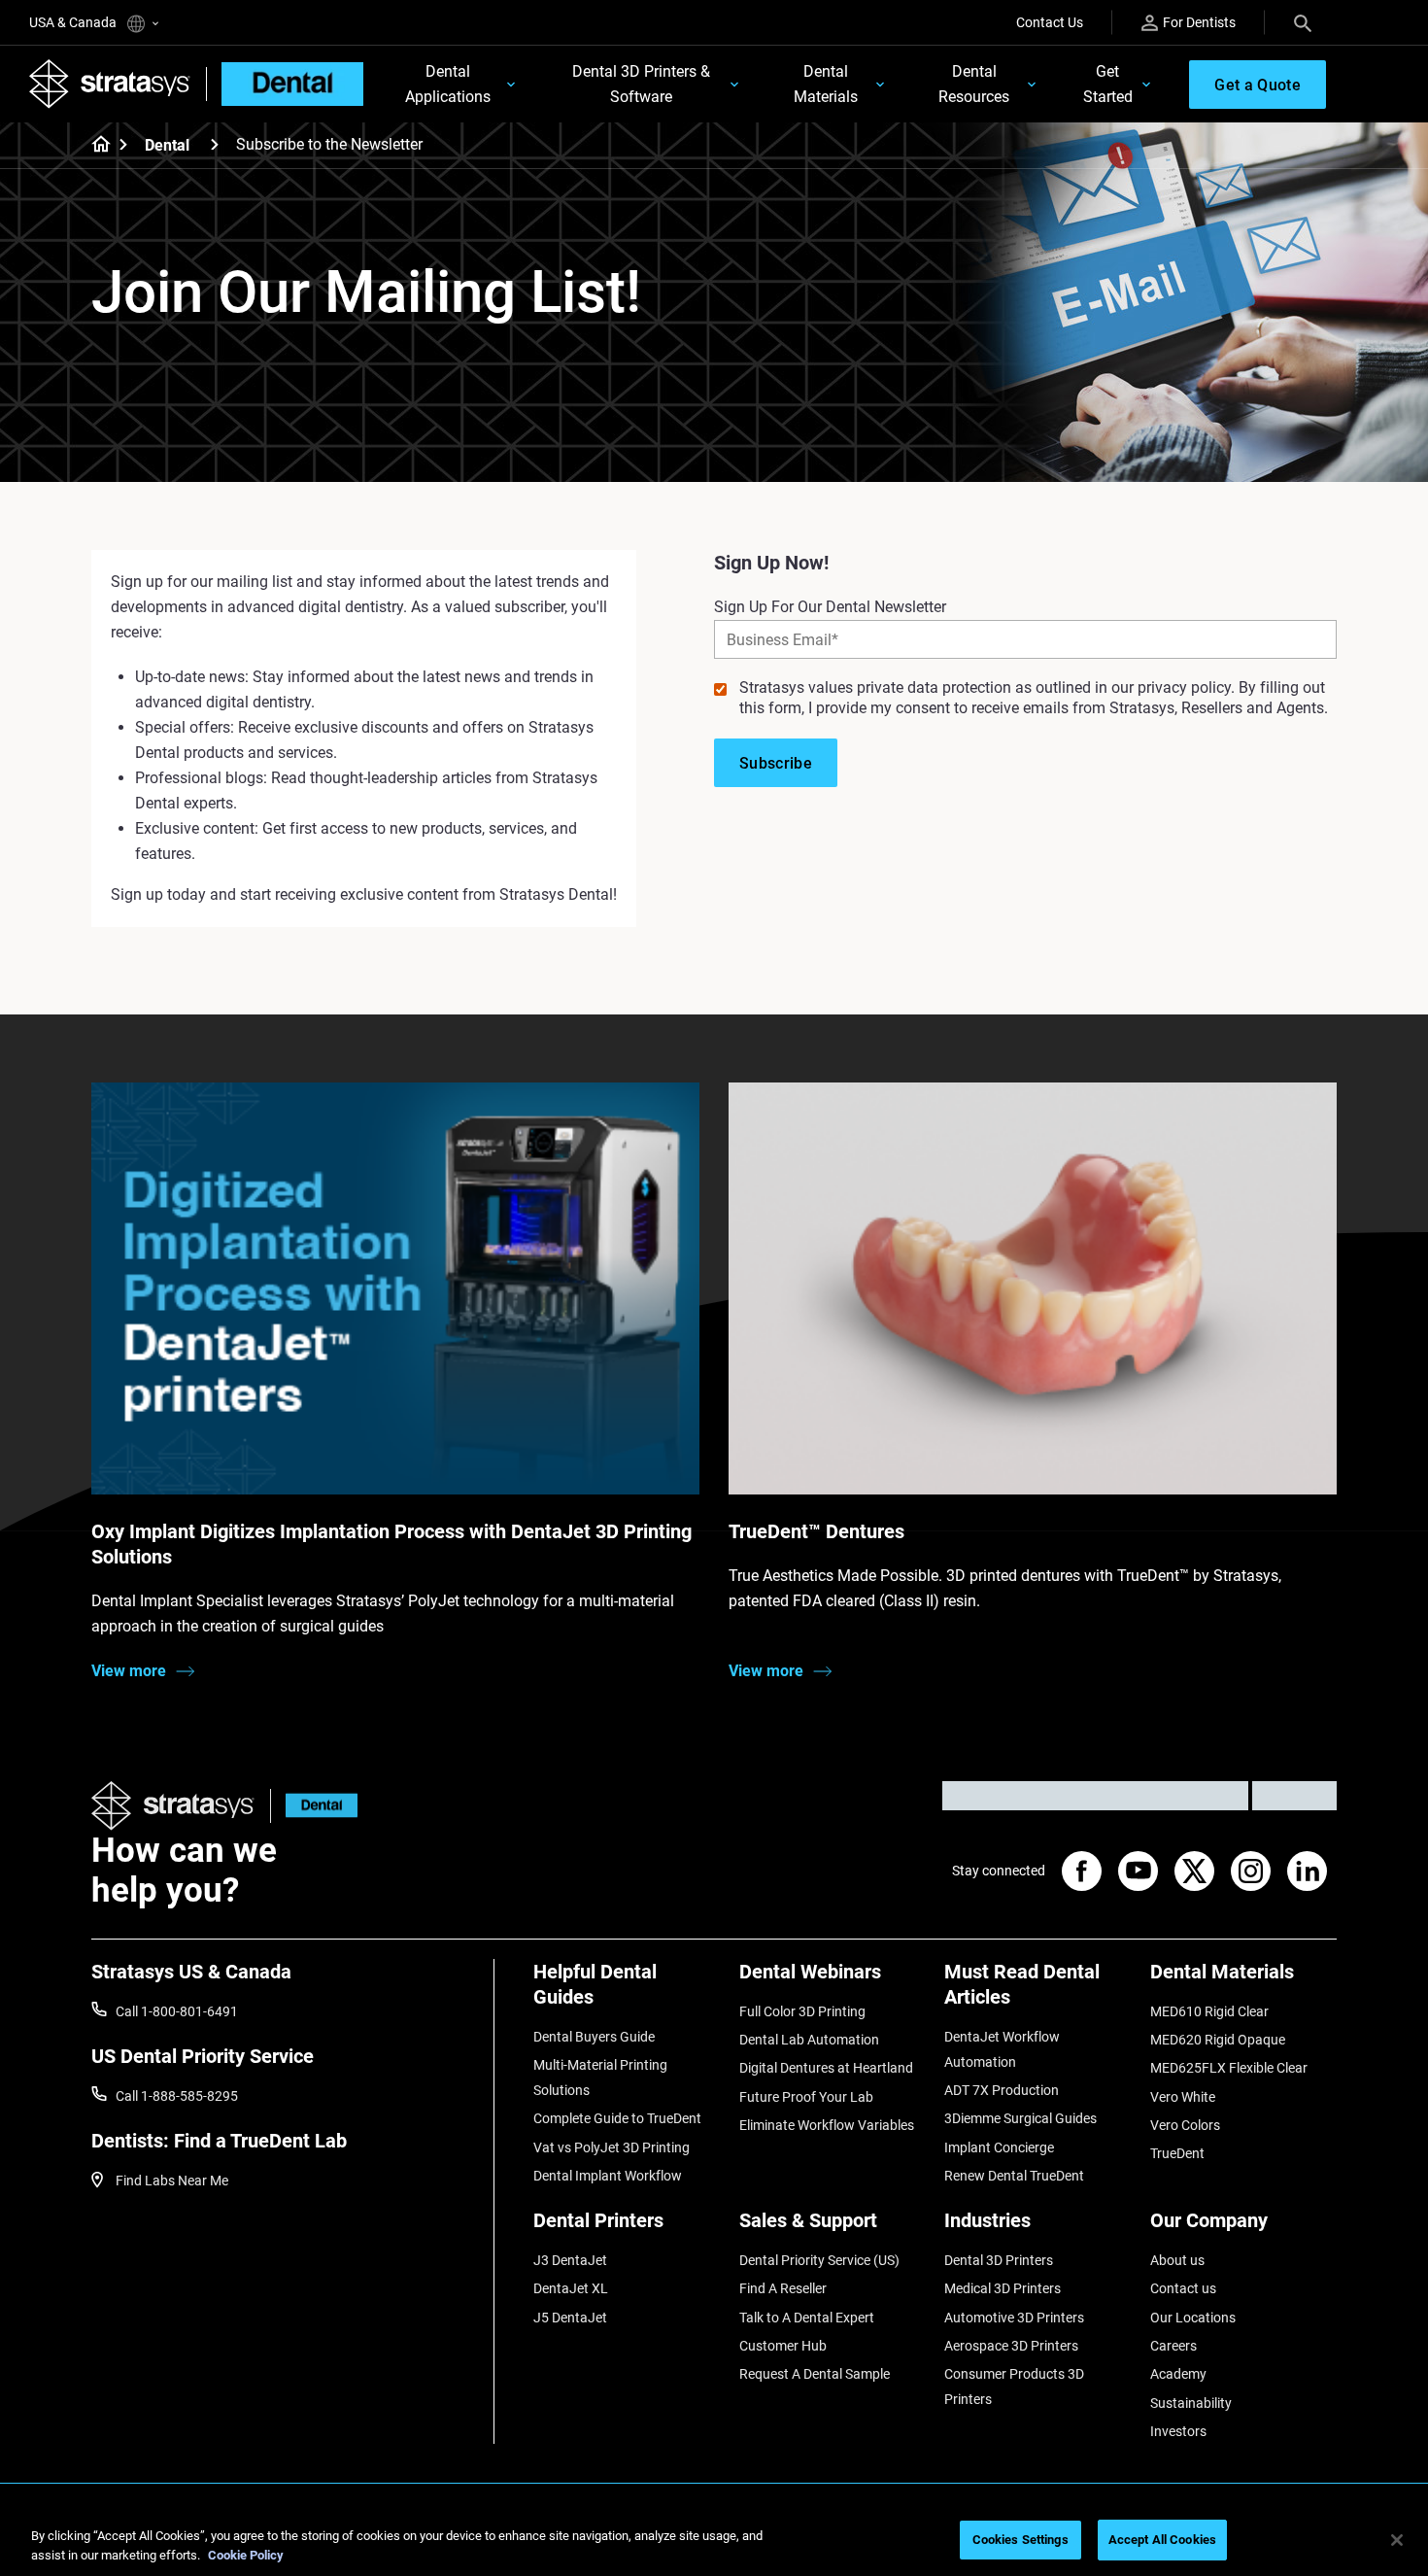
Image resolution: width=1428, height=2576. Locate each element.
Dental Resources (974, 84)
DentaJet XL (571, 2288)
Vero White (1183, 2097)
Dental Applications (448, 84)
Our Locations (1193, 2318)
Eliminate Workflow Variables (827, 2125)
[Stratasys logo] (173, 1806)
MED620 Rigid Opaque (1218, 2040)
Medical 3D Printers (1003, 2288)
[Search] (1303, 22)
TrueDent (1177, 2153)
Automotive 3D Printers (1014, 2318)
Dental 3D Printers (999, 2260)
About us (1177, 2260)
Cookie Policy (246, 2555)
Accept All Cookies (1162, 2540)
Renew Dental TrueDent (1014, 2176)
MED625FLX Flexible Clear (1229, 2068)
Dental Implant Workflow (608, 2176)
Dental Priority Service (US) (819, 2260)
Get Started (1108, 84)
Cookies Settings (1020, 2540)
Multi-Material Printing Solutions (600, 2078)
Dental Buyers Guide (594, 2037)
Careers (1173, 2346)
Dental (167, 145)
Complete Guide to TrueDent (617, 2118)
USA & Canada (74, 22)
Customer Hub (783, 2346)
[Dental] (215, 144)
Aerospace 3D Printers (1011, 2346)
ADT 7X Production (1002, 2090)
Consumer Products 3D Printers (1014, 2387)
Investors (1178, 2431)
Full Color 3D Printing (802, 2011)
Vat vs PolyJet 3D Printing (612, 2147)
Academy (1178, 2374)
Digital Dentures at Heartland (826, 2068)
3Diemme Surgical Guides (1020, 2118)
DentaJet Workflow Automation (1002, 2049)
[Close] (1397, 2540)
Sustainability (1191, 2403)
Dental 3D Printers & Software (641, 84)
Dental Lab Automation (809, 2040)
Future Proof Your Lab (806, 2097)
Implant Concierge (999, 2147)
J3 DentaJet (570, 2260)
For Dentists (1199, 22)
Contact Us (1050, 22)
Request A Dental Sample (815, 2374)
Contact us (1183, 2288)
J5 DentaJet (570, 2318)
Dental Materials (826, 84)
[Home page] (95, 146)
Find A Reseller (783, 2288)
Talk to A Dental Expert (807, 2318)
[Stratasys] (110, 84)
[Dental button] (314, 1806)
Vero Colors (1185, 2125)
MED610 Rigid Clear (1209, 2011)
